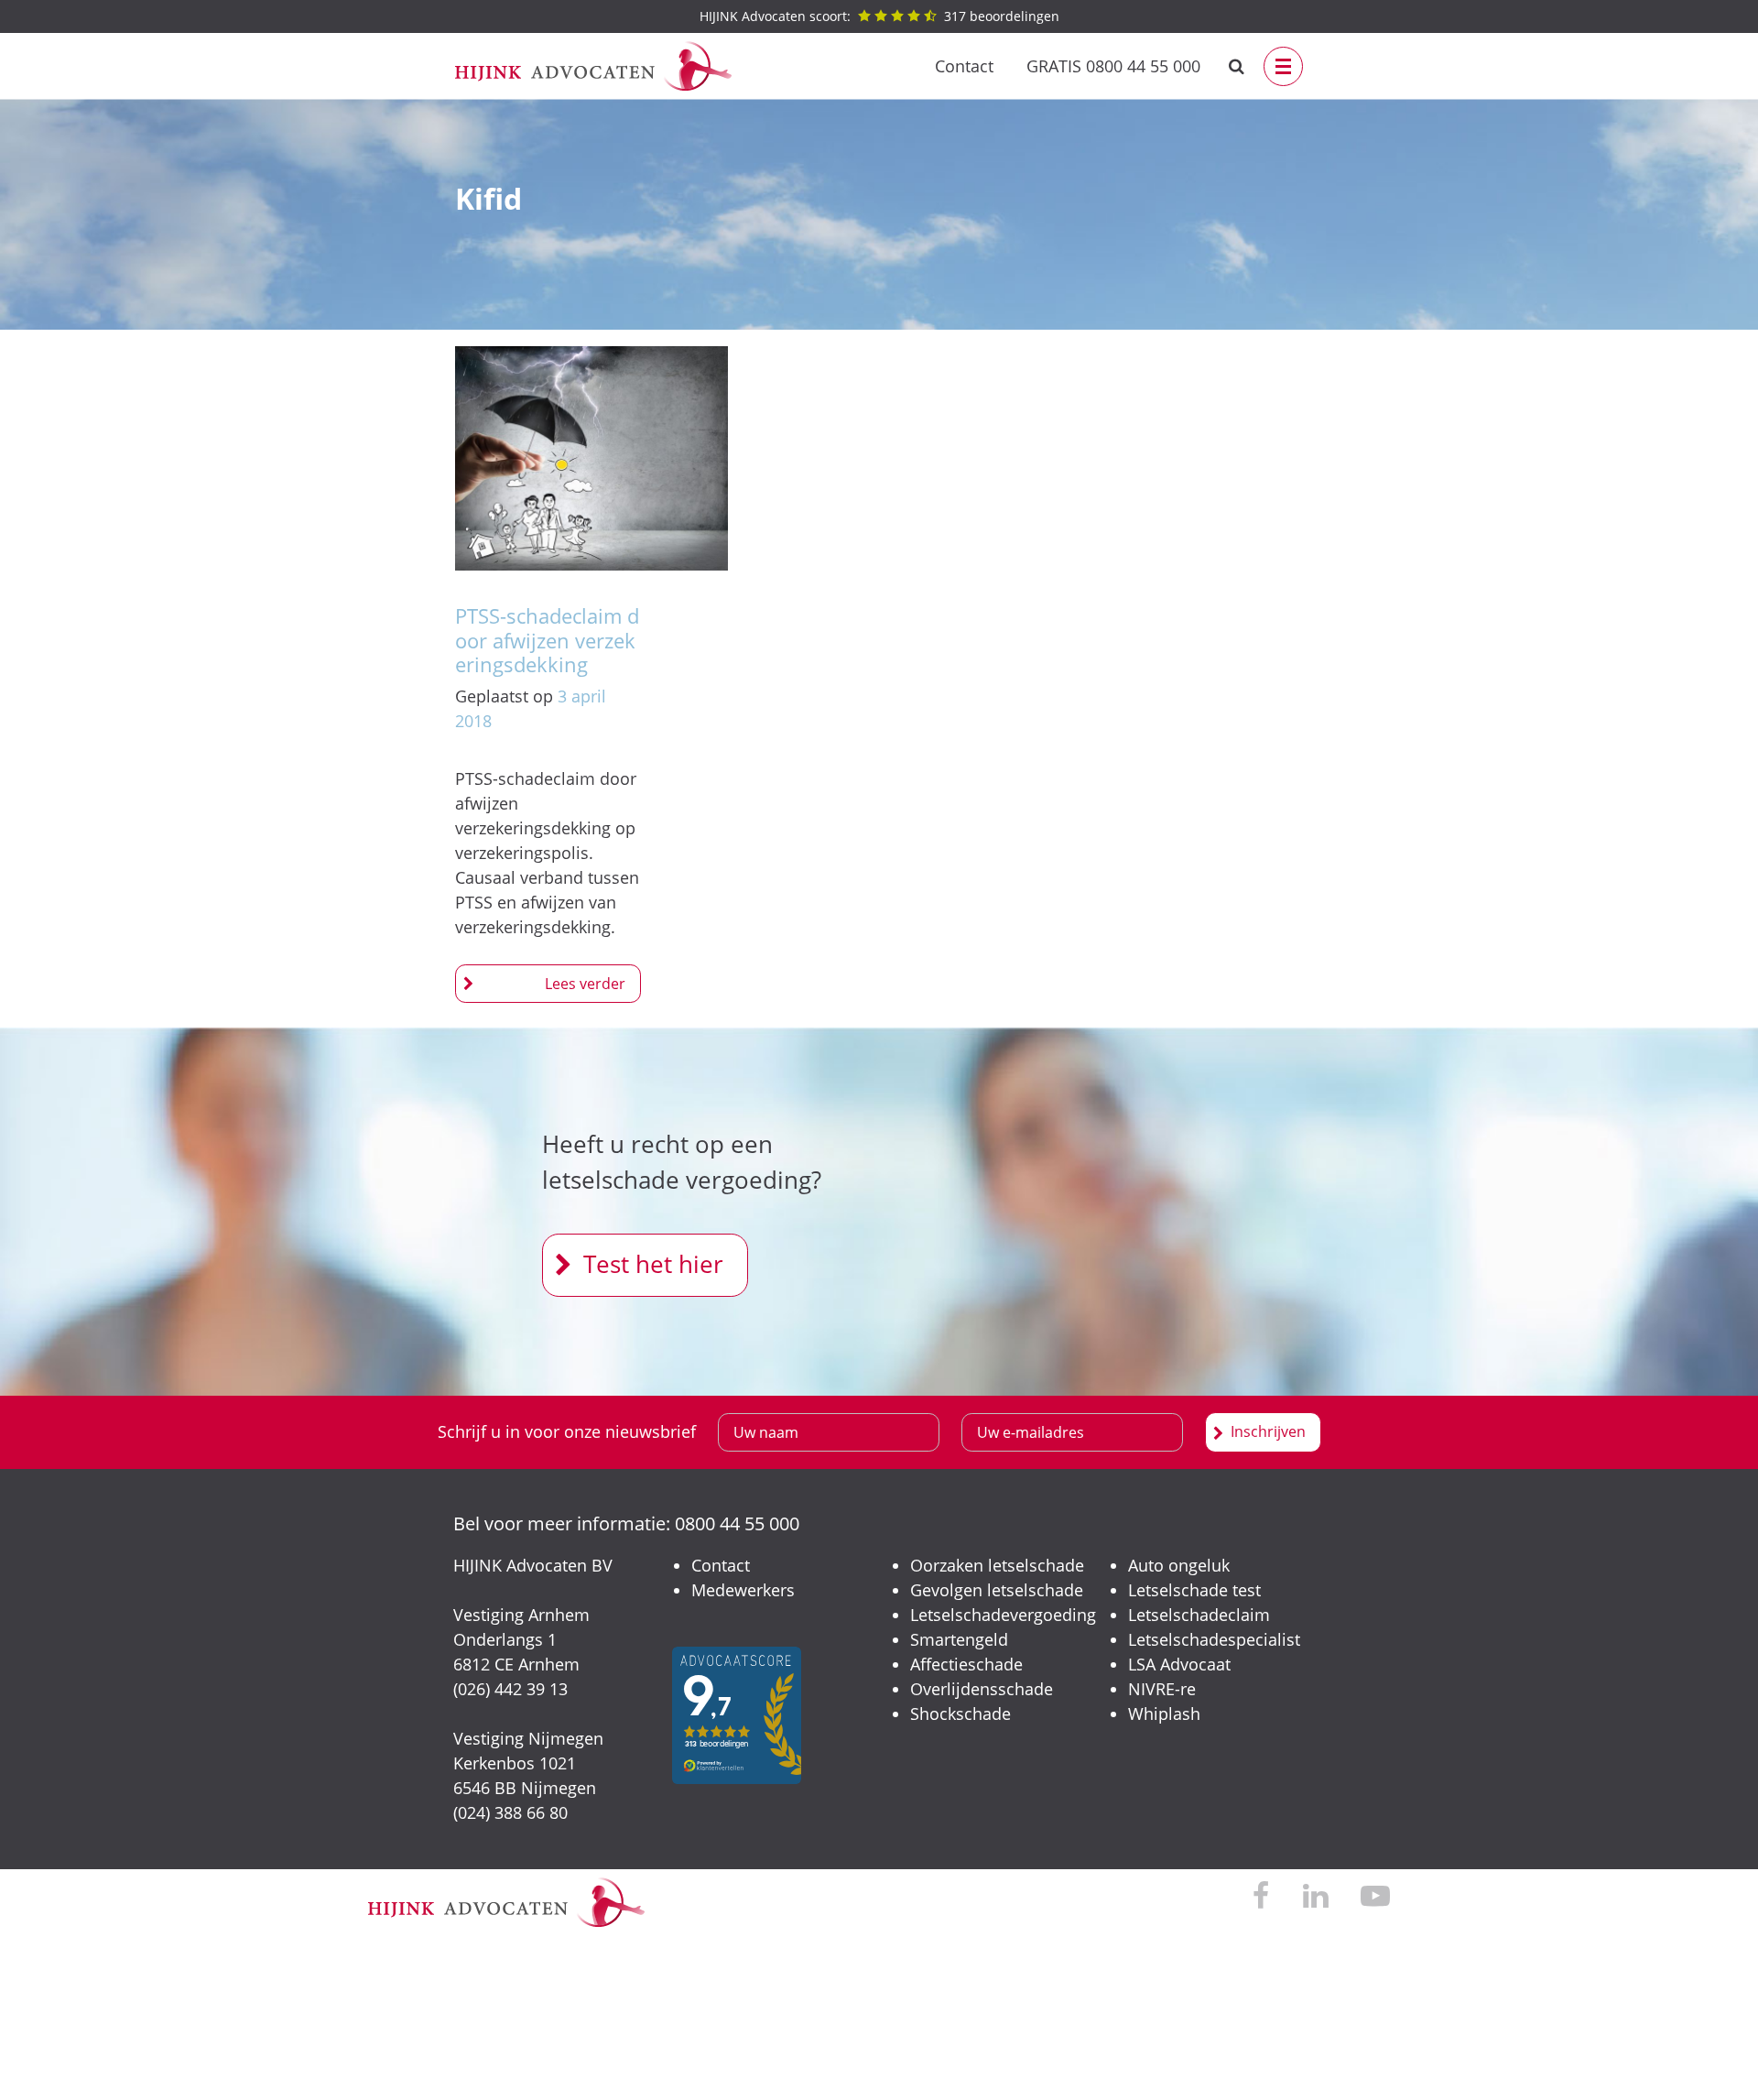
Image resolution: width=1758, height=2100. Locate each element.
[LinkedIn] (1315, 1897)
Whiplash (1164, 1714)
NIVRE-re (1162, 1689)
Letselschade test (1194, 1590)
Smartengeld (959, 1639)
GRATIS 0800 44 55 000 (1113, 66)
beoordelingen (879, 16)
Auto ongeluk (1179, 1565)
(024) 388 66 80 (510, 1812)
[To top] (1716, 2058)
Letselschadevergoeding (1003, 1615)
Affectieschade (966, 1664)
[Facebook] (1261, 1897)
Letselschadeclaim (1199, 1615)
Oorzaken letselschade (997, 1565)
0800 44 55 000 (737, 1523)
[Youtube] (1375, 1897)
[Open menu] (1283, 66)
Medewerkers (743, 1590)
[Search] (1237, 66)
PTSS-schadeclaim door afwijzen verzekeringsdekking (547, 640)
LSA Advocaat (1179, 1664)
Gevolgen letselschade (997, 1590)
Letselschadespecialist (1214, 1639)
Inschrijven (1268, 1431)
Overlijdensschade (982, 1689)
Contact (964, 66)
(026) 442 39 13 (510, 1689)
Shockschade (960, 1714)
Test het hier (653, 1264)
